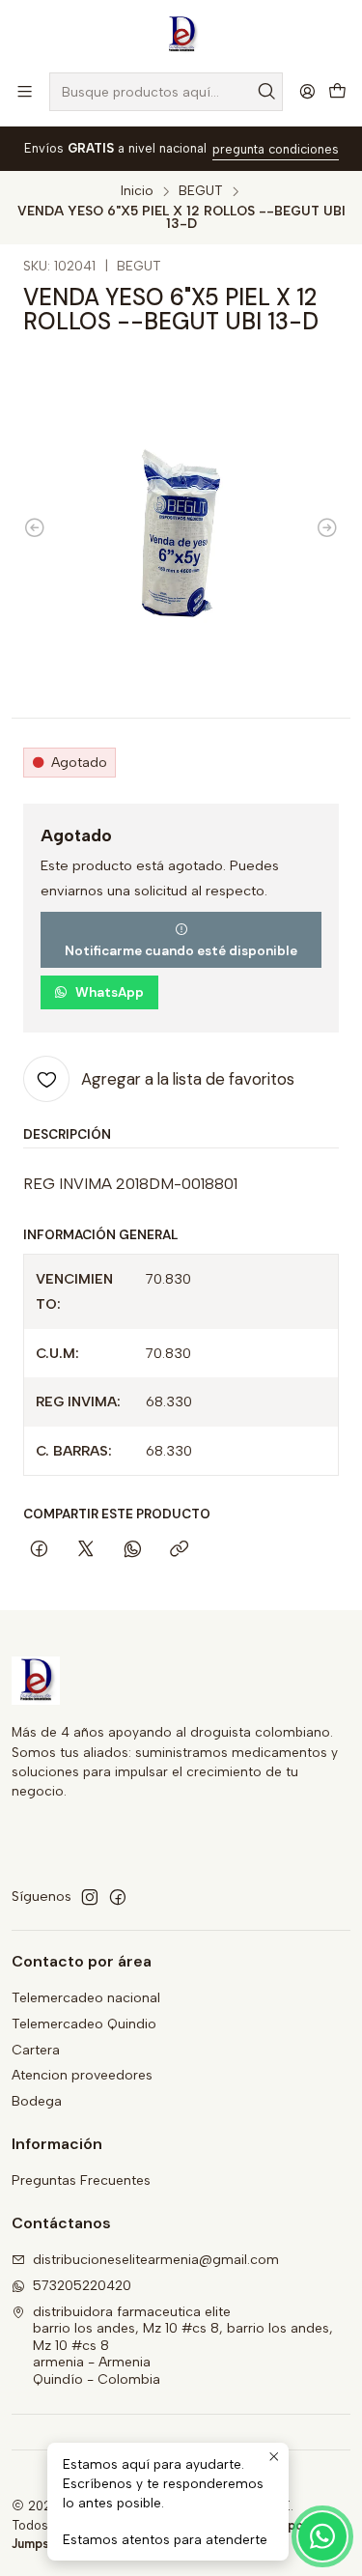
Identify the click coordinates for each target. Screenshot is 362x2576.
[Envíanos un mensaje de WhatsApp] (322, 2536)
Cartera (36, 2050)
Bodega (37, 2101)
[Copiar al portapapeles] (179, 1551)
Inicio (137, 191)
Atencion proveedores (82, 2075)
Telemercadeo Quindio (84, 2024)
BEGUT (201, 191)
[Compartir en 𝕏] (86, 1551)
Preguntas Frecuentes (81, 2180)
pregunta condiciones (276, 149)
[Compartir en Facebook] (39, 1551)
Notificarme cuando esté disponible (181, 951)
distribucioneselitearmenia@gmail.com (156, 2260)
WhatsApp (110, 992)
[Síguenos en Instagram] (90, 1897)
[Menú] (25, 91)
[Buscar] (266, 92)
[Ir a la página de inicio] (181, 35)
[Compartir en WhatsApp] (133, 1551)
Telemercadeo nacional (86, 1998)
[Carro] (337, 92)
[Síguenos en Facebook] (118, 1897)
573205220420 (82, 2286)
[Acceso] (307, 91)
